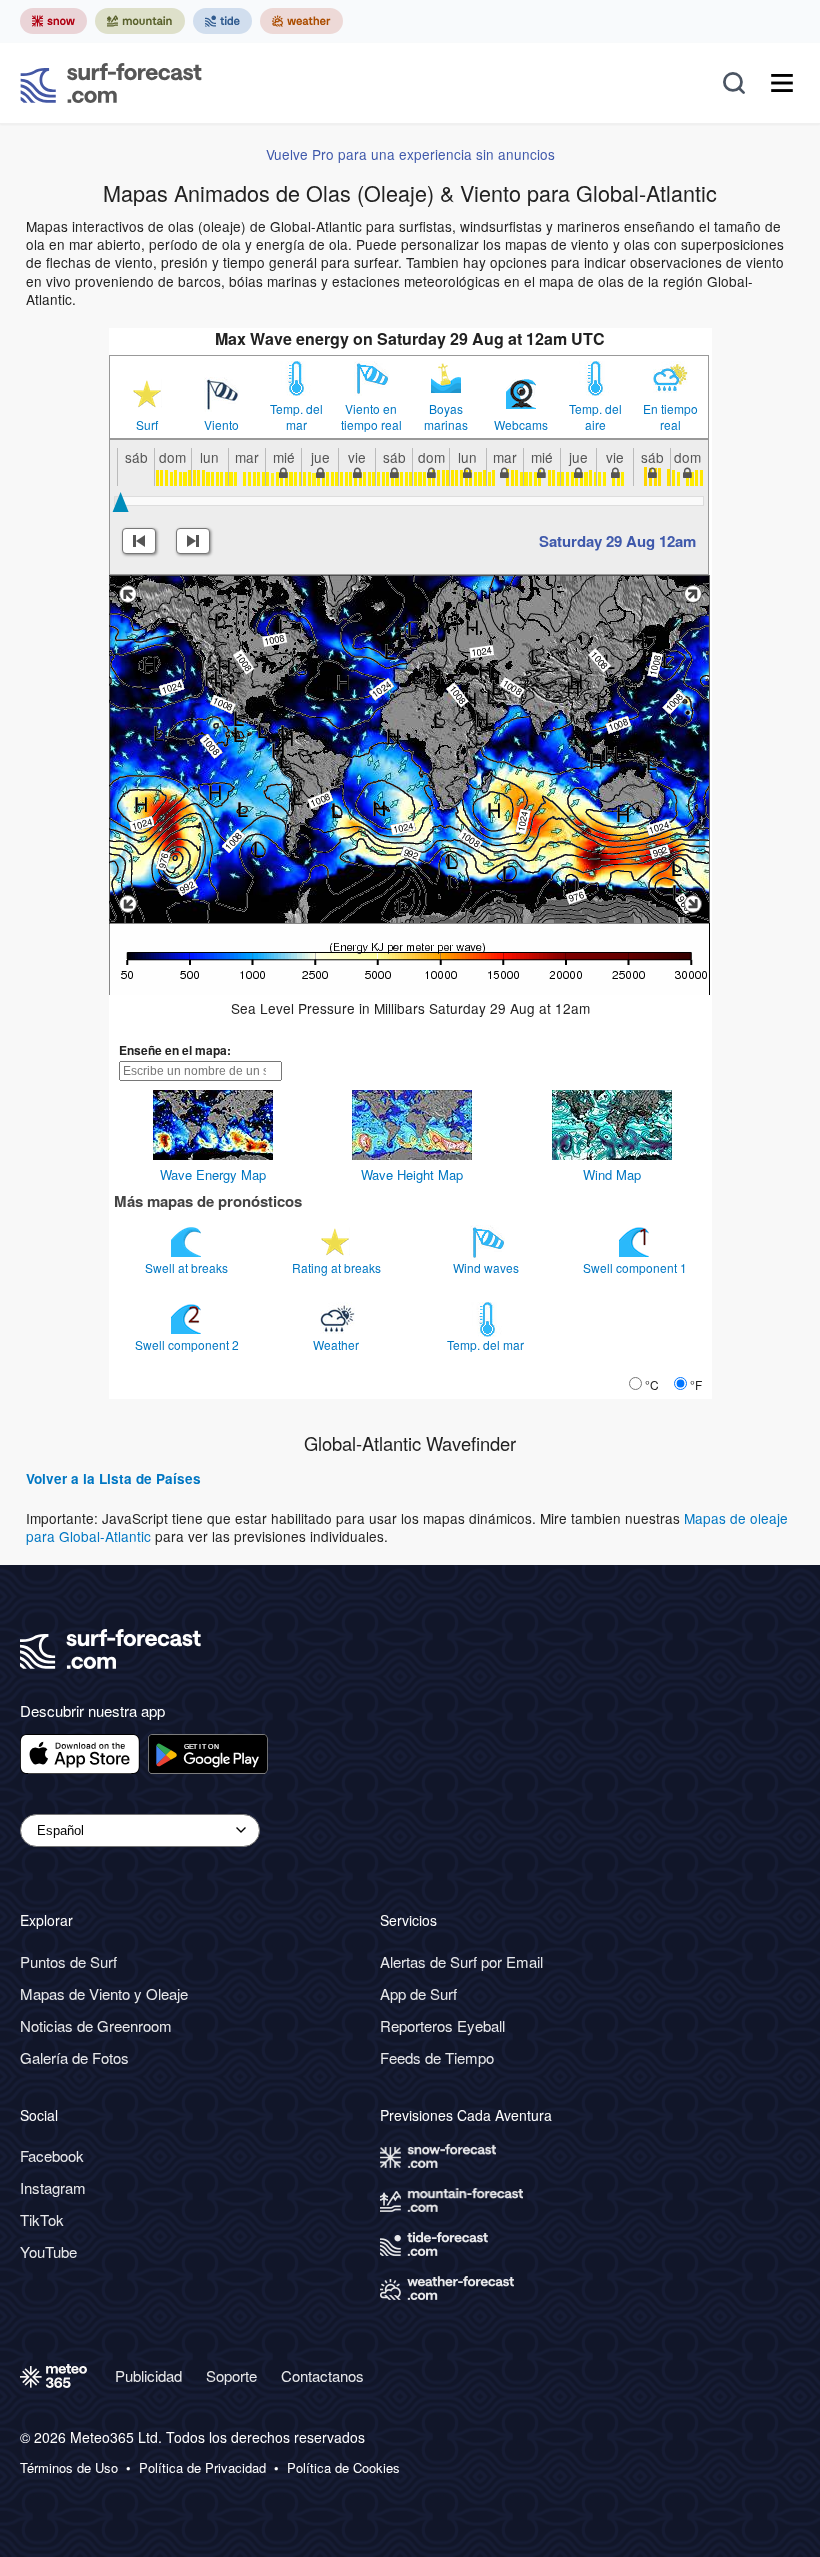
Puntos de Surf (68, 1961)
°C (652, 1384)
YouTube (48, 2251)
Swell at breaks (188, 1267)
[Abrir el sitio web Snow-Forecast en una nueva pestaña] (53, 21)
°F (696, 1384)
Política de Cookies (343, 2468)
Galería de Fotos (74, 2057)
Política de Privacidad (202, 2468)
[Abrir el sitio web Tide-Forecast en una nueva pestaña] (222, 21)
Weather (337, 1344)
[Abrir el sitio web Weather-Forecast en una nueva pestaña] (301, 21)
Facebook (52, 2155)
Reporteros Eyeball (442, 2025)
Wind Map (612, 1174)
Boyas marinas (446, 417)
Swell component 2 (188, 1344)
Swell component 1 (636, 1267)
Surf (147, 425)
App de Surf (418, 1993)
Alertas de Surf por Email (461, 1961)
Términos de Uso (69, 2468)
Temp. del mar (296, 417)
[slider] (120, 502)
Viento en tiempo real (371, 417)
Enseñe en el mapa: (175, 1050)
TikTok (42, 2219)
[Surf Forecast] (111, 83)
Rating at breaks (338, 1267)
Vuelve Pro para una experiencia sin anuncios (410, 154)
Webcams (521, 425)
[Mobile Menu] (782, 83)
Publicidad (148, 2375)
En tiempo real (670, 417)
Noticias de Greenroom (96, 2025)
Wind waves (487, 1267)
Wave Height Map (412, 1174)
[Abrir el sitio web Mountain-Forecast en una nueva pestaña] (140, 21)
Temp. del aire (595, 417)
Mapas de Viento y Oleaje (104, 1993)
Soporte (231, 2375)
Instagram (53, 2187)
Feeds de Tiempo (437, 2057)
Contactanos (322, 2375)
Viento (221, 425)
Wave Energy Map (213, 1174)
